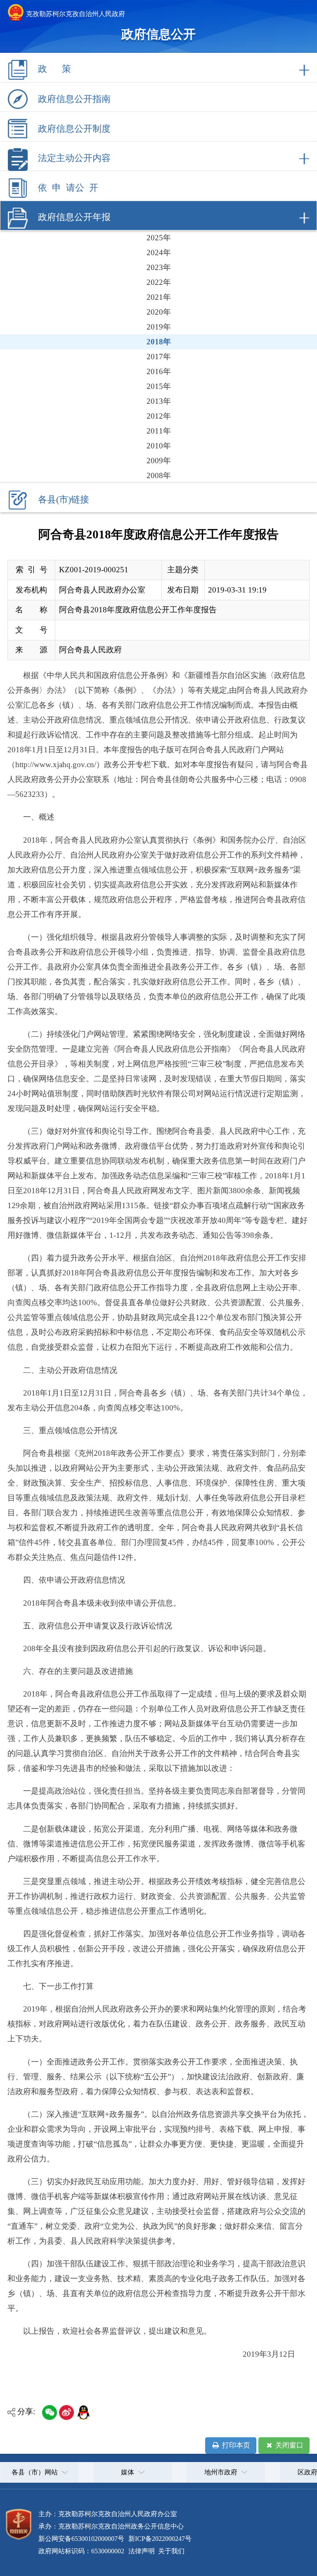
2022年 (159, 282)
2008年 (159, 475)
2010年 (159, 446)
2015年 (159, 386)
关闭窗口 (289, 2445)
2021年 (159, 297)
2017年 (159, 357)
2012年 (159, 416)
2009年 (159, 461)
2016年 (159, 371)
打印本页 (235, 2445)
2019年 (159, 327)
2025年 (159, 238)
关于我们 (170, 2551)
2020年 (159, 312)
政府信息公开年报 (74, 217)
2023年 (159, 267)
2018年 (159, 342)
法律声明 (142, 2551)
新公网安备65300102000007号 (81, 2539)
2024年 (159, 252)
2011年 (159, 431)
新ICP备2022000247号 (159, 2539)
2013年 (159, 401)
